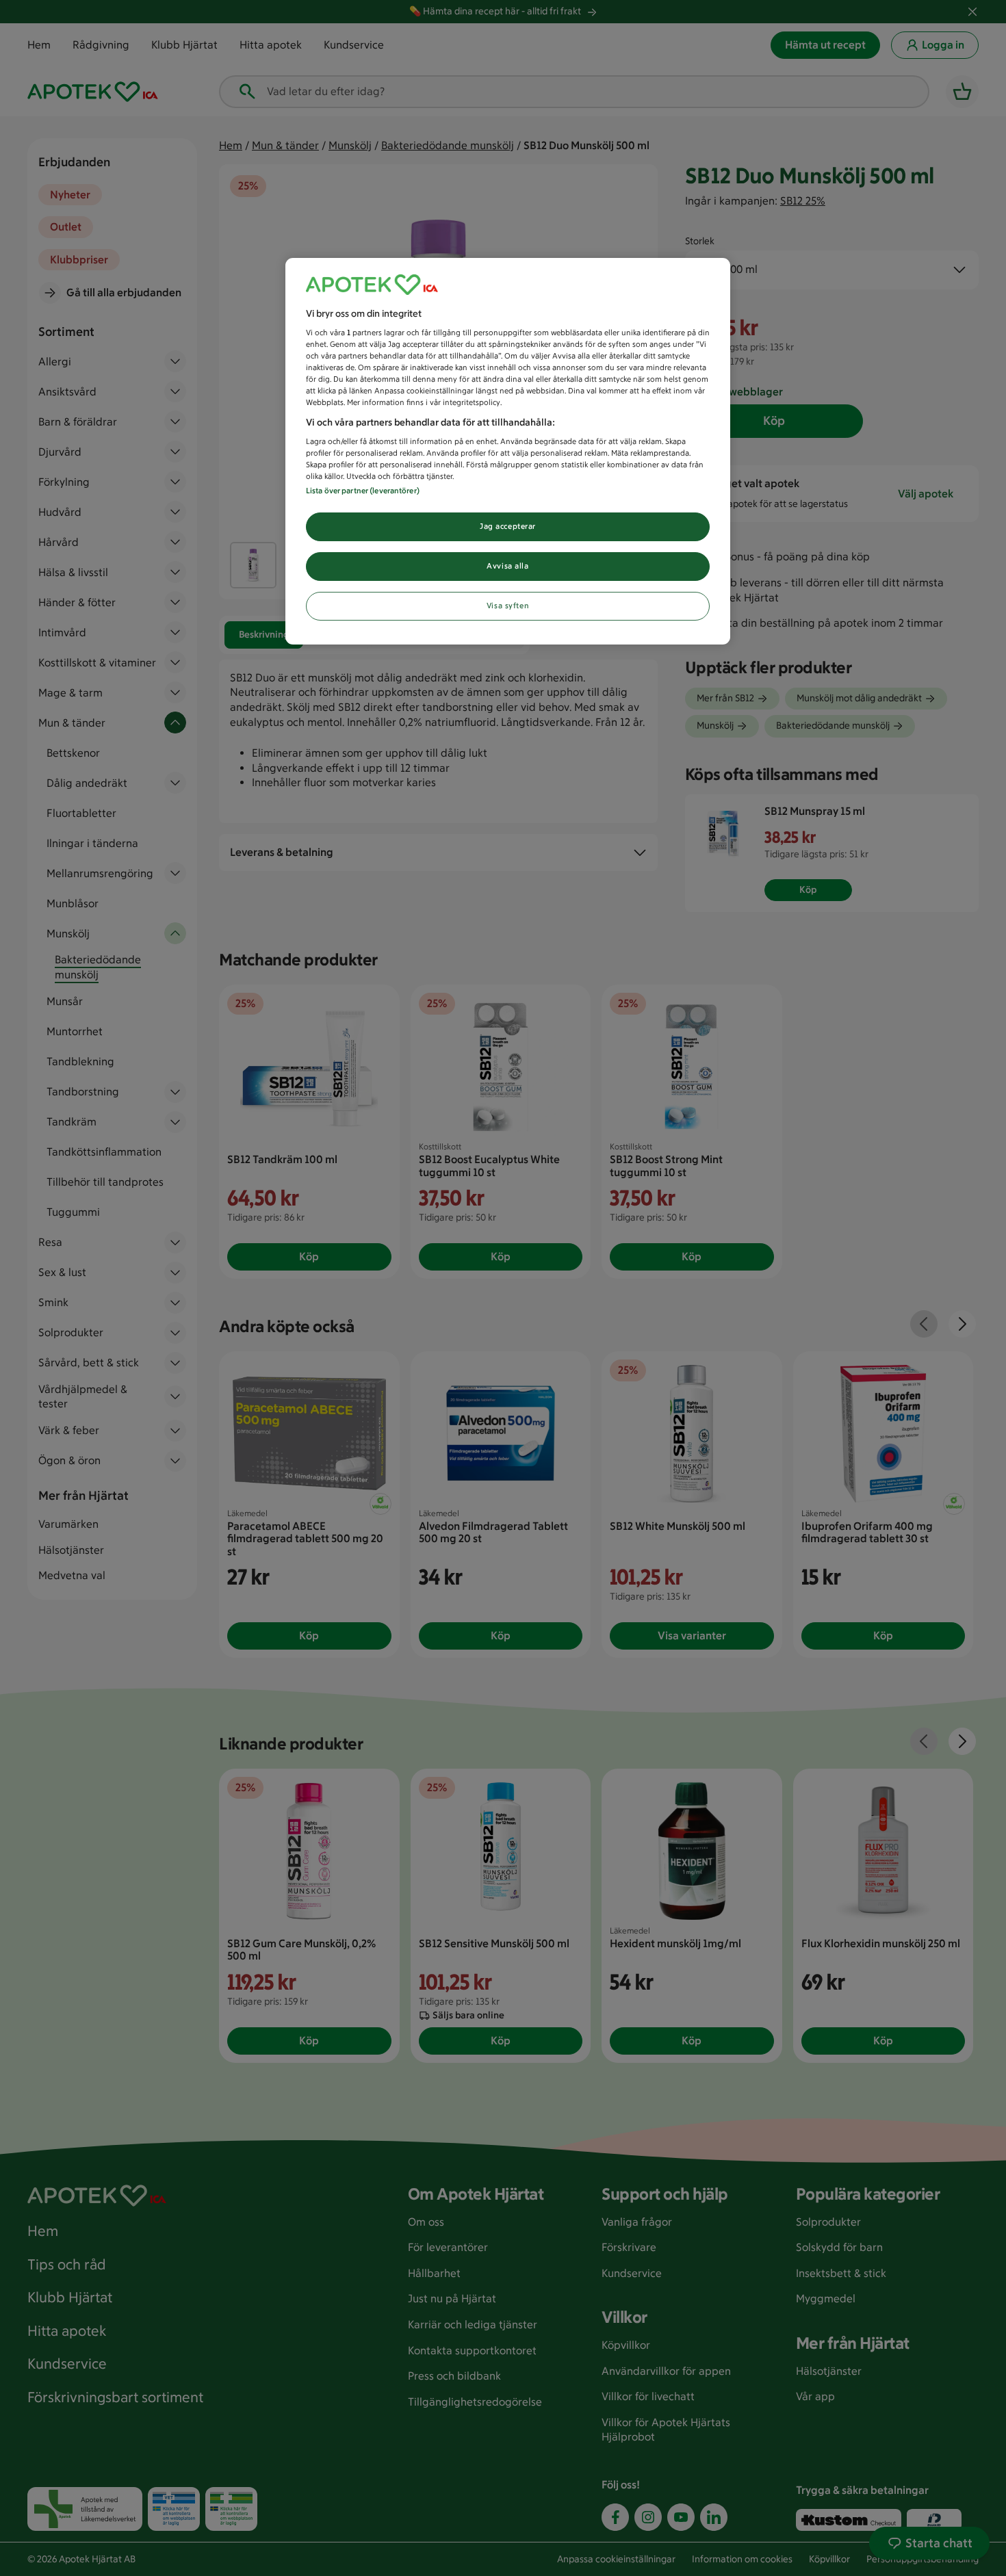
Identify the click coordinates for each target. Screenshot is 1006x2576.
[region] (508, 452)
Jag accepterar (508, 526)
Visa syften (508, 606)
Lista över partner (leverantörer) (363, 491)
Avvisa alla (507, 566)
